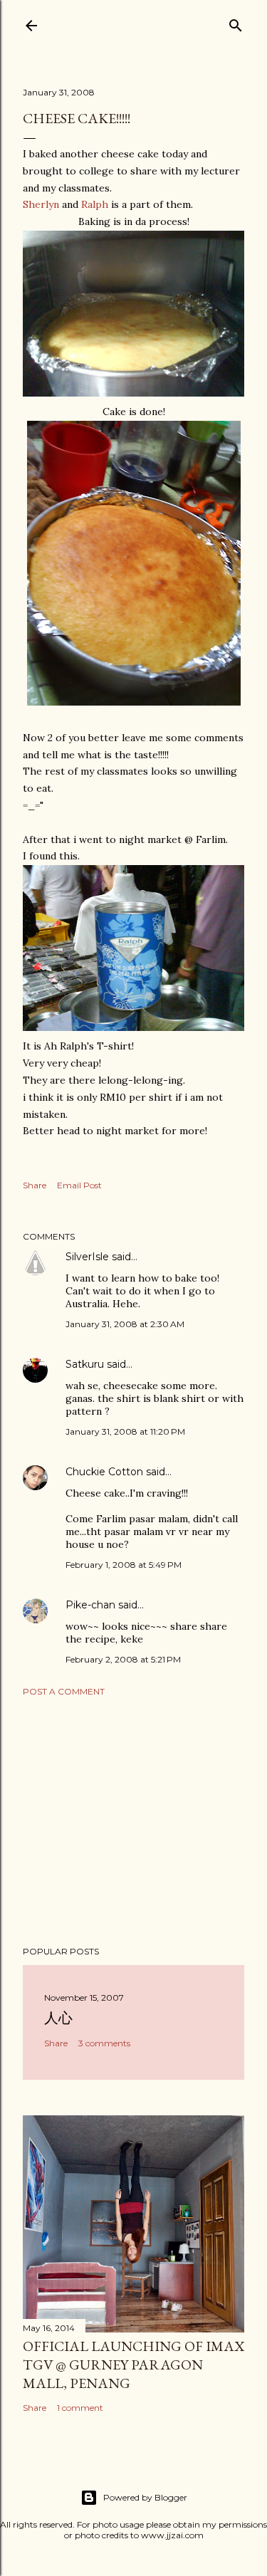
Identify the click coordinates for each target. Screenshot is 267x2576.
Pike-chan (90, 1605)
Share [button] (35, 1185)
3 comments (104, 2043)
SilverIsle (87, 1257)
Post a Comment (64, 1691)
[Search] (236, 22)
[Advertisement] (133, 1821)
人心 (58, 2018)
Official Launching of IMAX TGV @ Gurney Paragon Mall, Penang (133, 2365)
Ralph (95, 204)
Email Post (79, 1185)
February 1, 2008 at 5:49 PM (124, 1565)
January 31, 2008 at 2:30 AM (125, 1324)
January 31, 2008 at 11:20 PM (125, 1431)
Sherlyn (41, 204)
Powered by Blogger (145, 2497)
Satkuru (85, 1364)
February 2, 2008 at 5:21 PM (123, 1659)
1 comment (80, 2408)
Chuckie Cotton (104, 1472)
